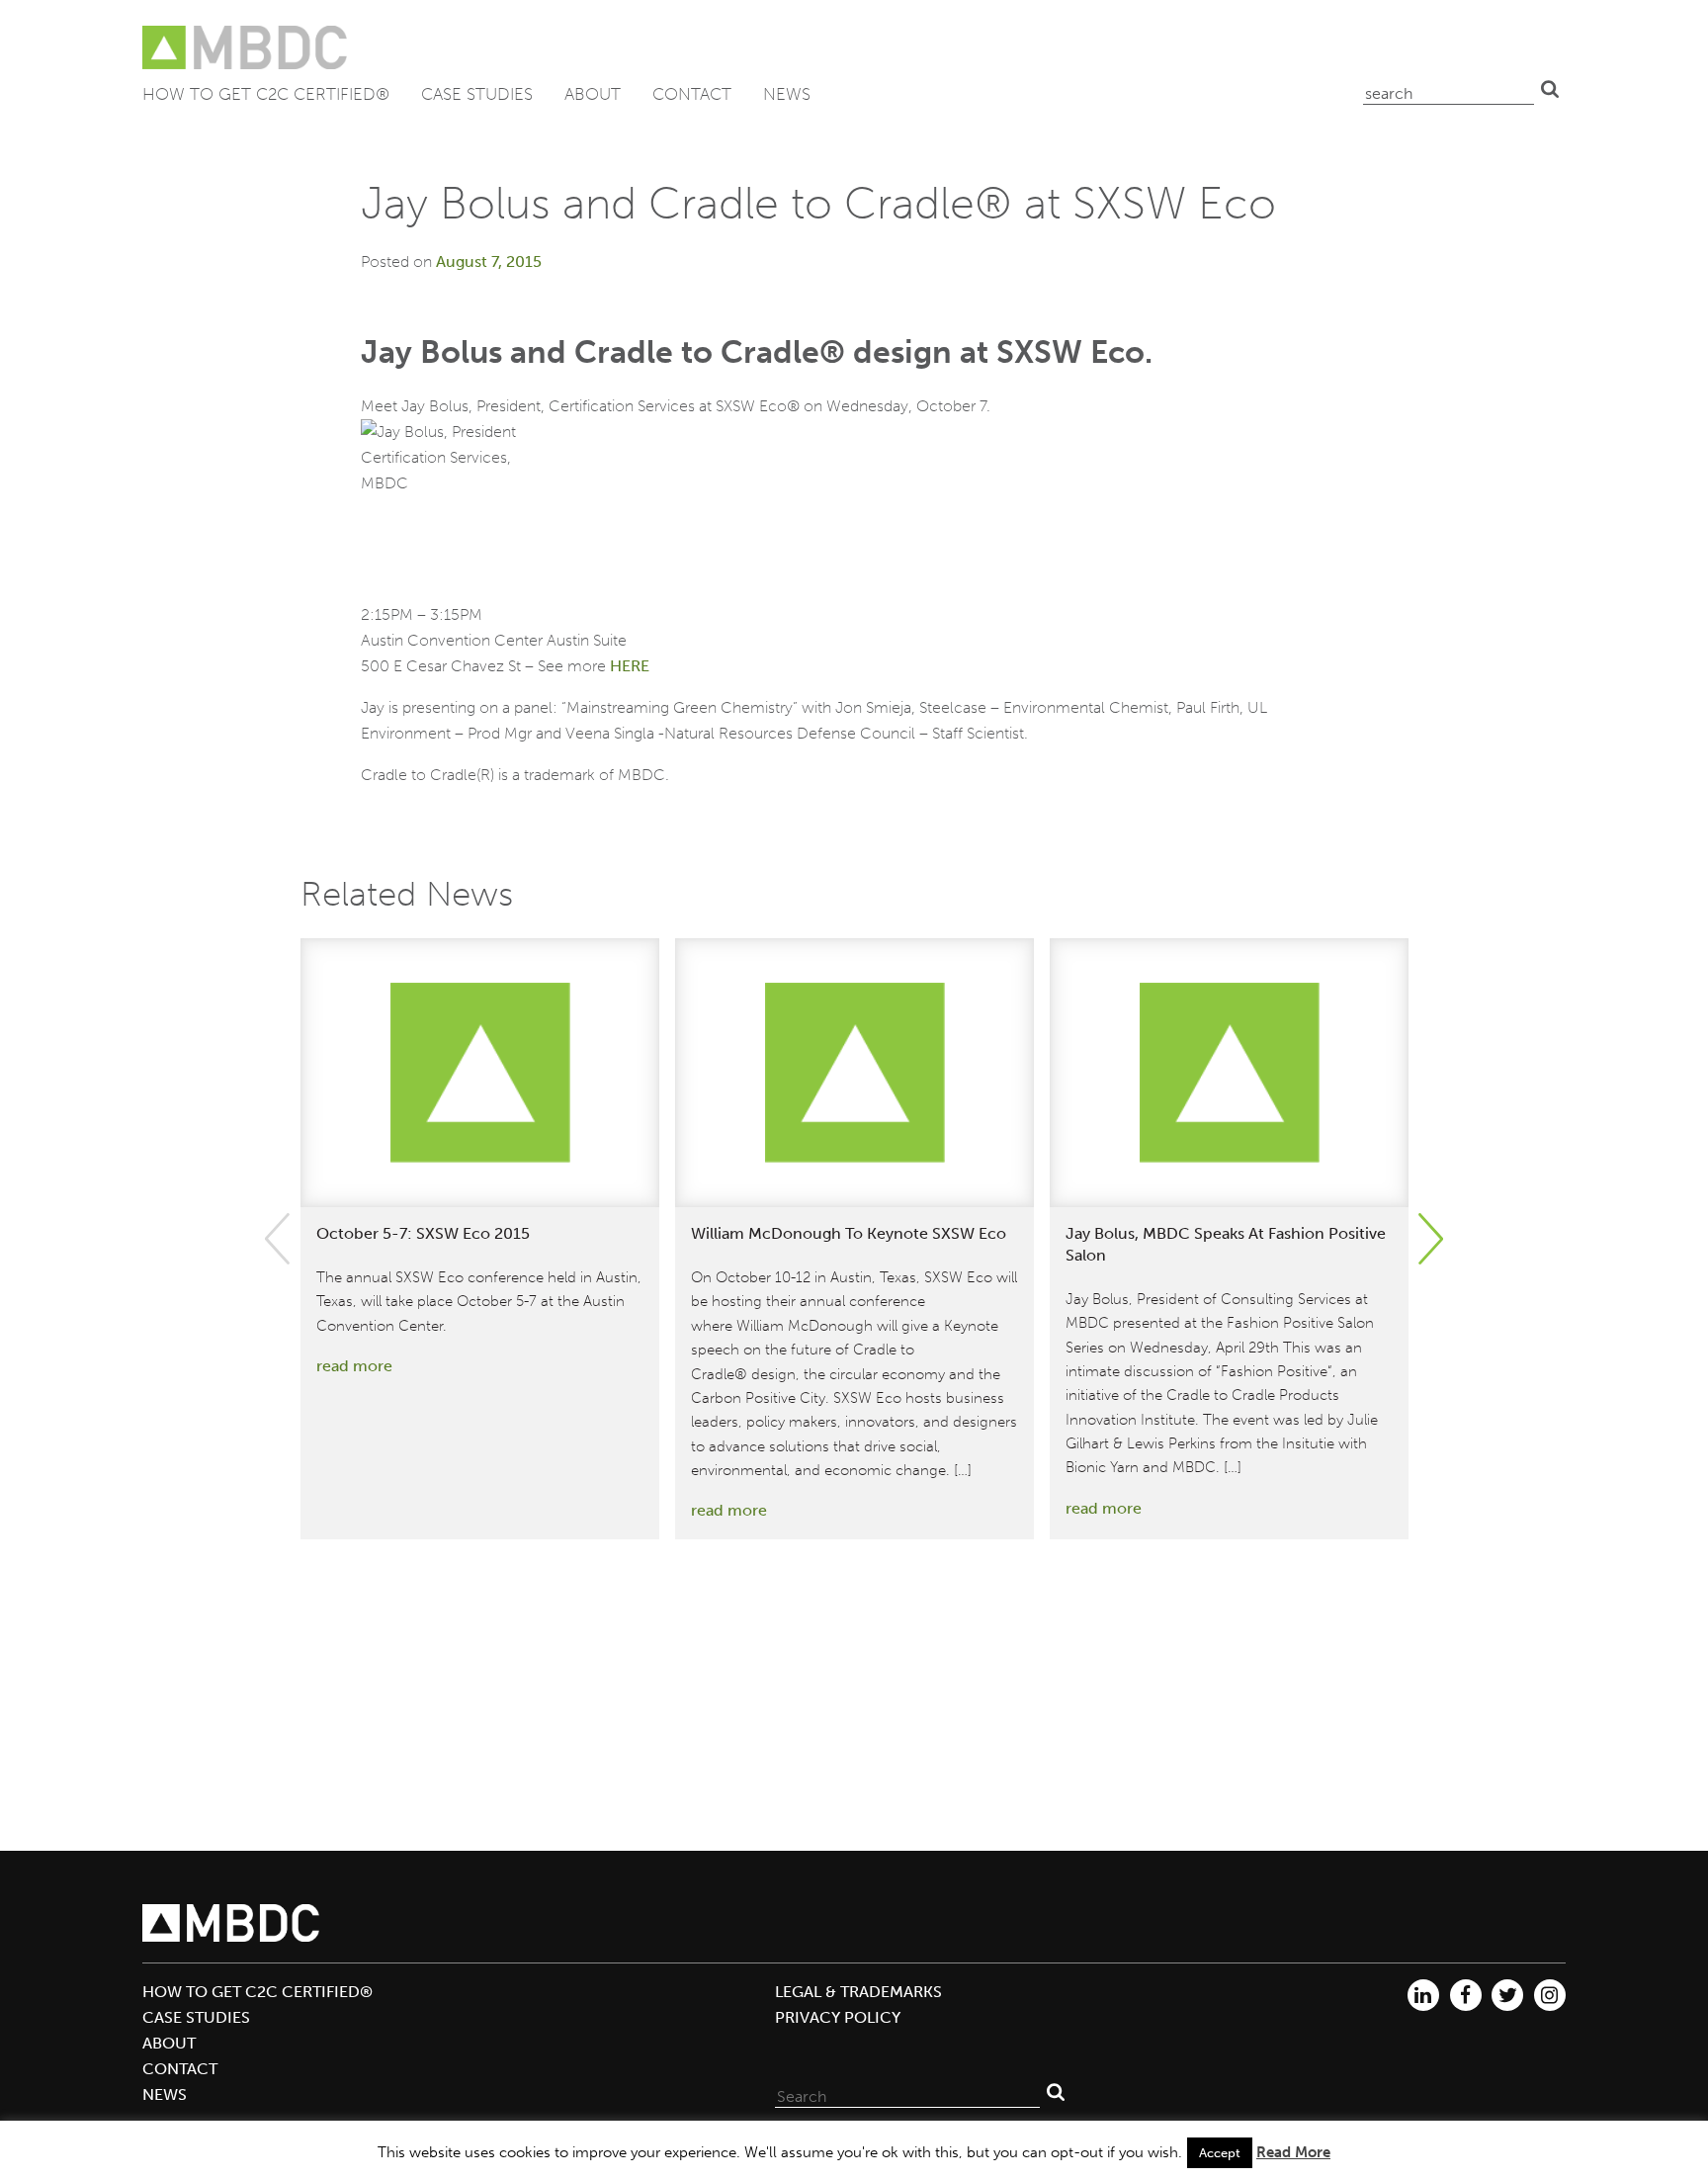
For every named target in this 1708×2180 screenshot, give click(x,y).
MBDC (246, 48)
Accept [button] (1220, 2153)
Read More (1293, 2152)
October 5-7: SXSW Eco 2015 (423, 1233)
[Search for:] (907, 2092)
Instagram (1550, 1995)
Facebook (1466, 1995)
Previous (277, 1239)
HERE (630, 666)
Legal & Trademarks (858, 1992)
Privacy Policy (838, 2017)
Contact (692, 94)
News (787, 94)
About (593, 94)
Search (1550, 89)
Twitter (1507, 1995)
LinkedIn (1423, 1995)
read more (354, 1366)
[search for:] (1449, 89)
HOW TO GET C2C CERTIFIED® (266, 94)
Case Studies (477, 94)
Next (1431, 1239)
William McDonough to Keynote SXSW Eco (849, 1233)
